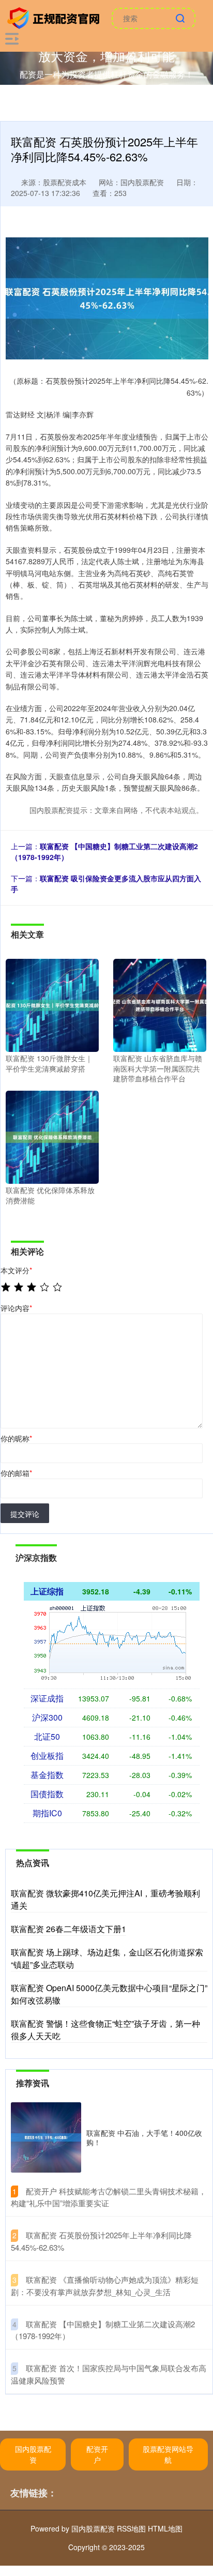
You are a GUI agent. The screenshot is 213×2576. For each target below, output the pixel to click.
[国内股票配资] (55, 17)
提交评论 (25, 1514)
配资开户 (97, 2454)
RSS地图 (131, 2528)
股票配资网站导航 (168, 2454)
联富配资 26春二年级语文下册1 (69, 1929)
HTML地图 (165, 2528)
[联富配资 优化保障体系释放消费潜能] (52, 1136)
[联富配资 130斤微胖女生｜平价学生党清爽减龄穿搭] (52, 1004)
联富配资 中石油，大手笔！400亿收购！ (144, 2137)
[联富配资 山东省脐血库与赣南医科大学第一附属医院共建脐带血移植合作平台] (160, 1004)
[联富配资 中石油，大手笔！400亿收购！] (46, 2137)
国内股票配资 (33, 2454)
